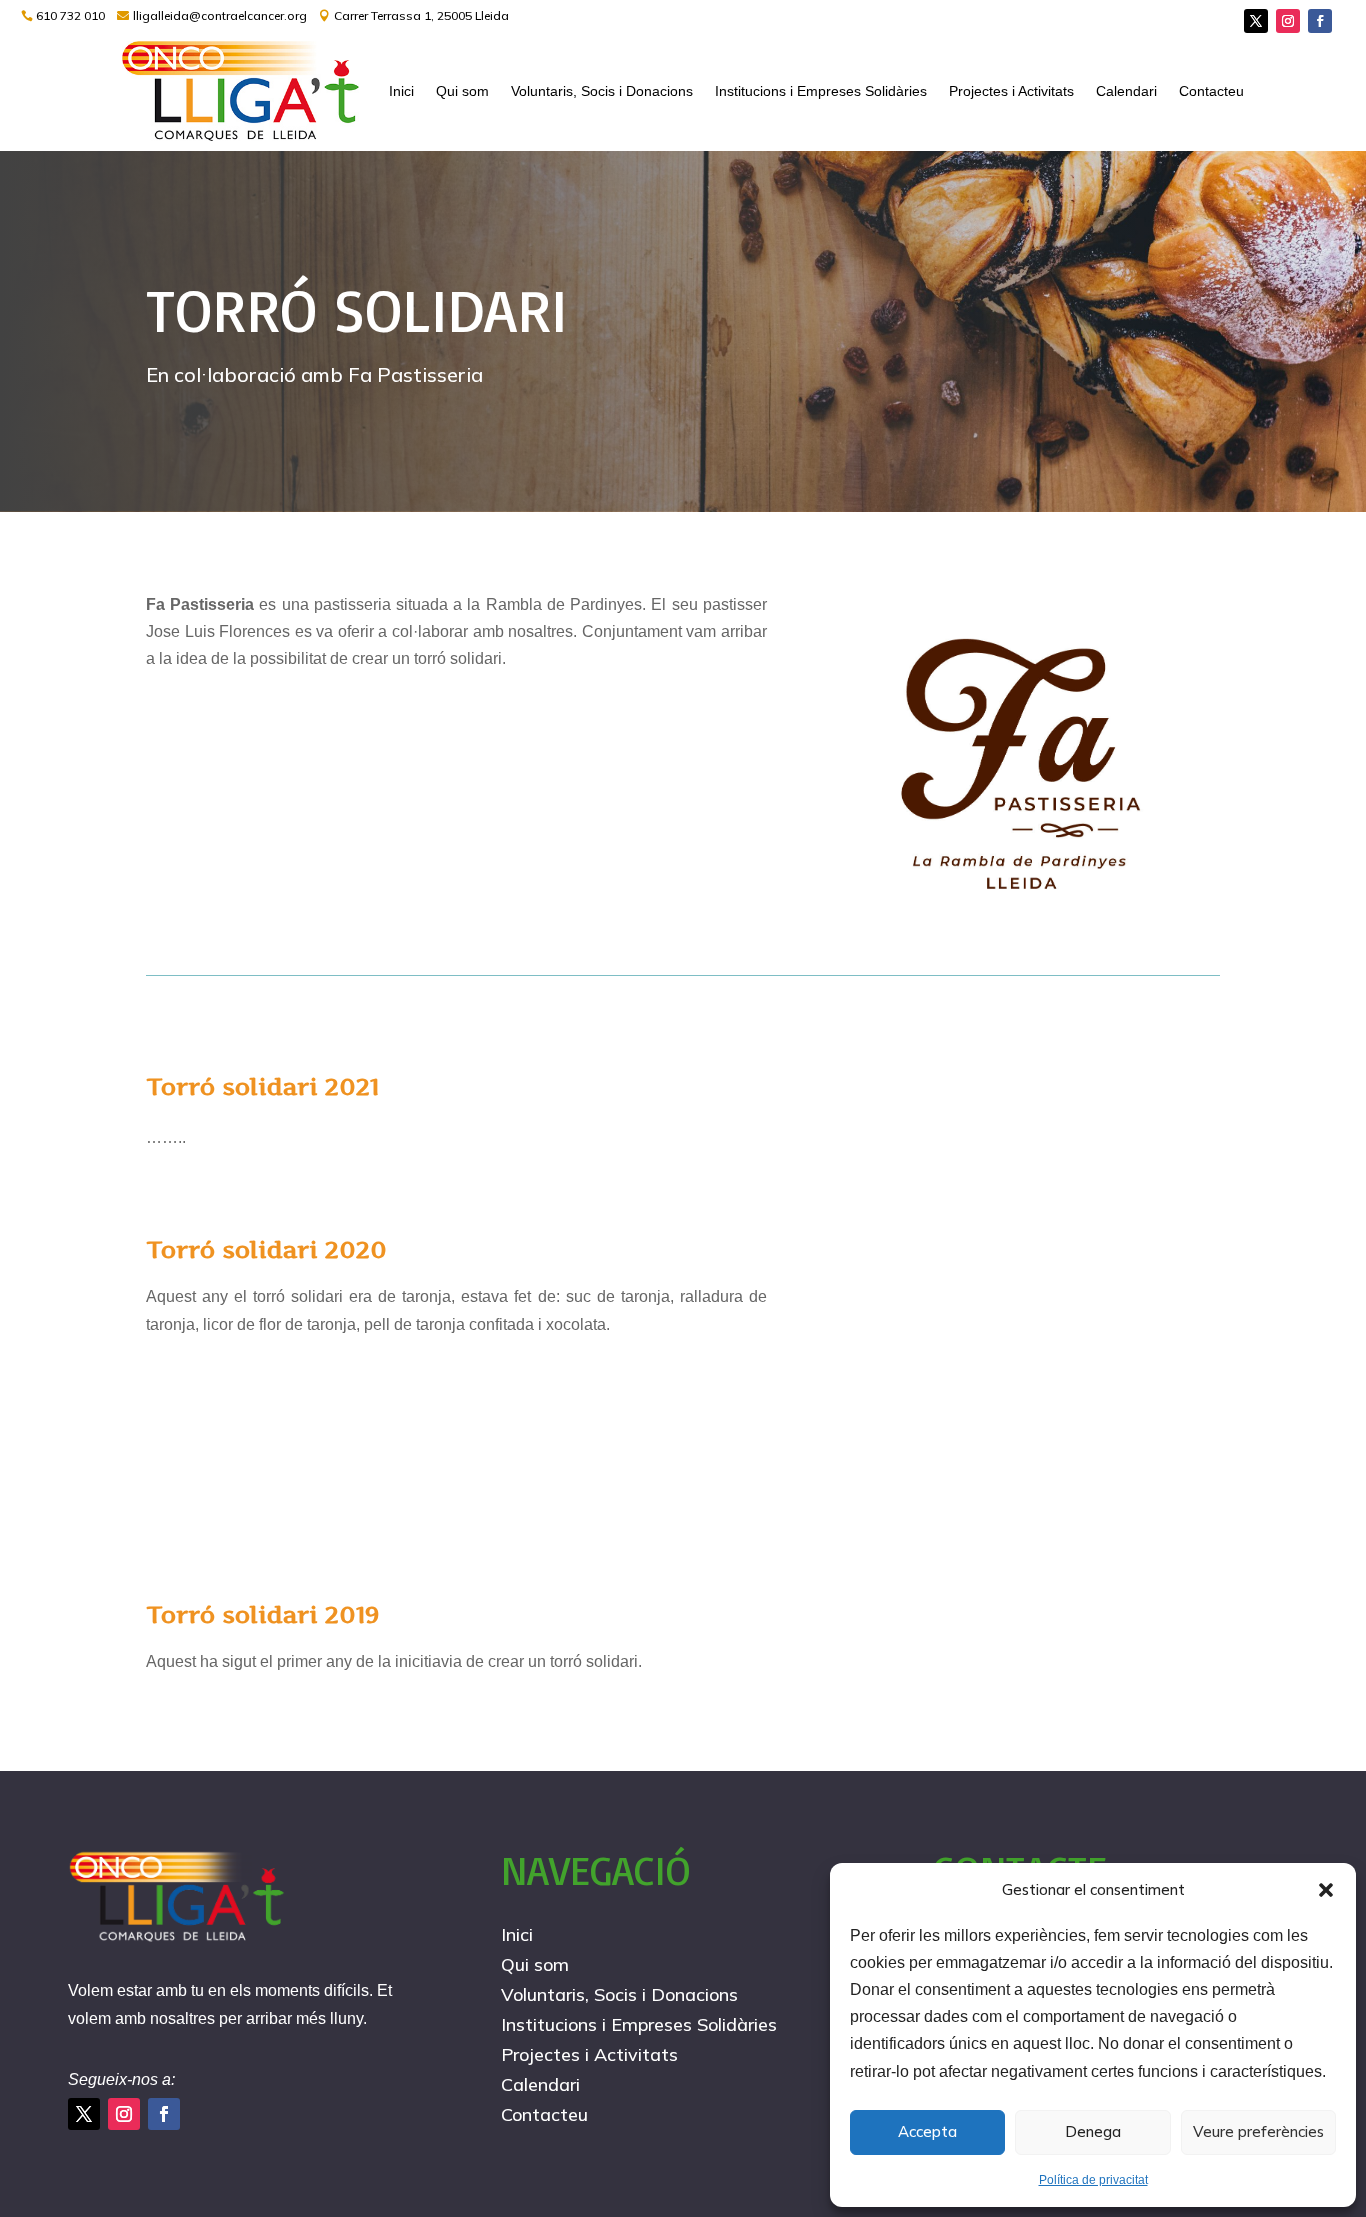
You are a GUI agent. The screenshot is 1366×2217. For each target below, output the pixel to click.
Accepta (927, 2131)
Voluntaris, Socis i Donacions (602, 91)
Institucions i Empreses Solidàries (821, 91)
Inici (401, 91)
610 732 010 (70, 15)
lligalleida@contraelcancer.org (220, 15)
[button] (1326, 1890)
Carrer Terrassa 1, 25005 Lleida (421, 15)
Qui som (462, 91)
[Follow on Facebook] (1320, 21)
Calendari (1126, 91)
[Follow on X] (1256, 21)
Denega (1093, 2131)
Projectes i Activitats (1011, 91)
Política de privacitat (1093, 2180)
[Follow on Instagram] (1288, 21)
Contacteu (1211, 91)
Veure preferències (1258, 2131)
